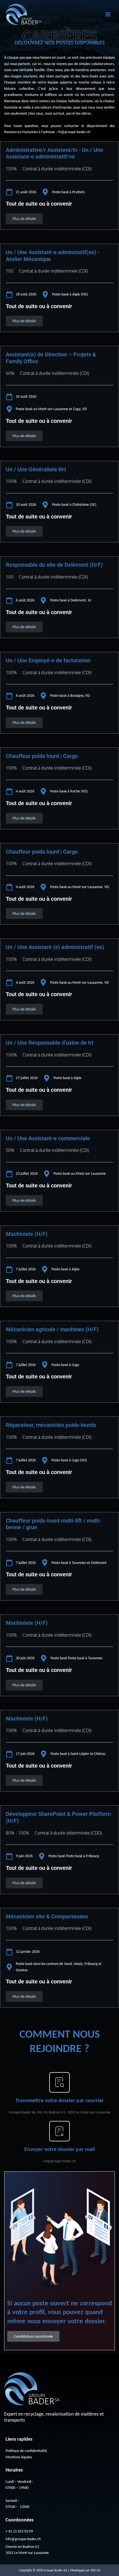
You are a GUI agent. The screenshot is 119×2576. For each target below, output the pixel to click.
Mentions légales (19, 2457)
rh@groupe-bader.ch (74, 132)
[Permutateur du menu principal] (108, 14)
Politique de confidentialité (26, 2451)
